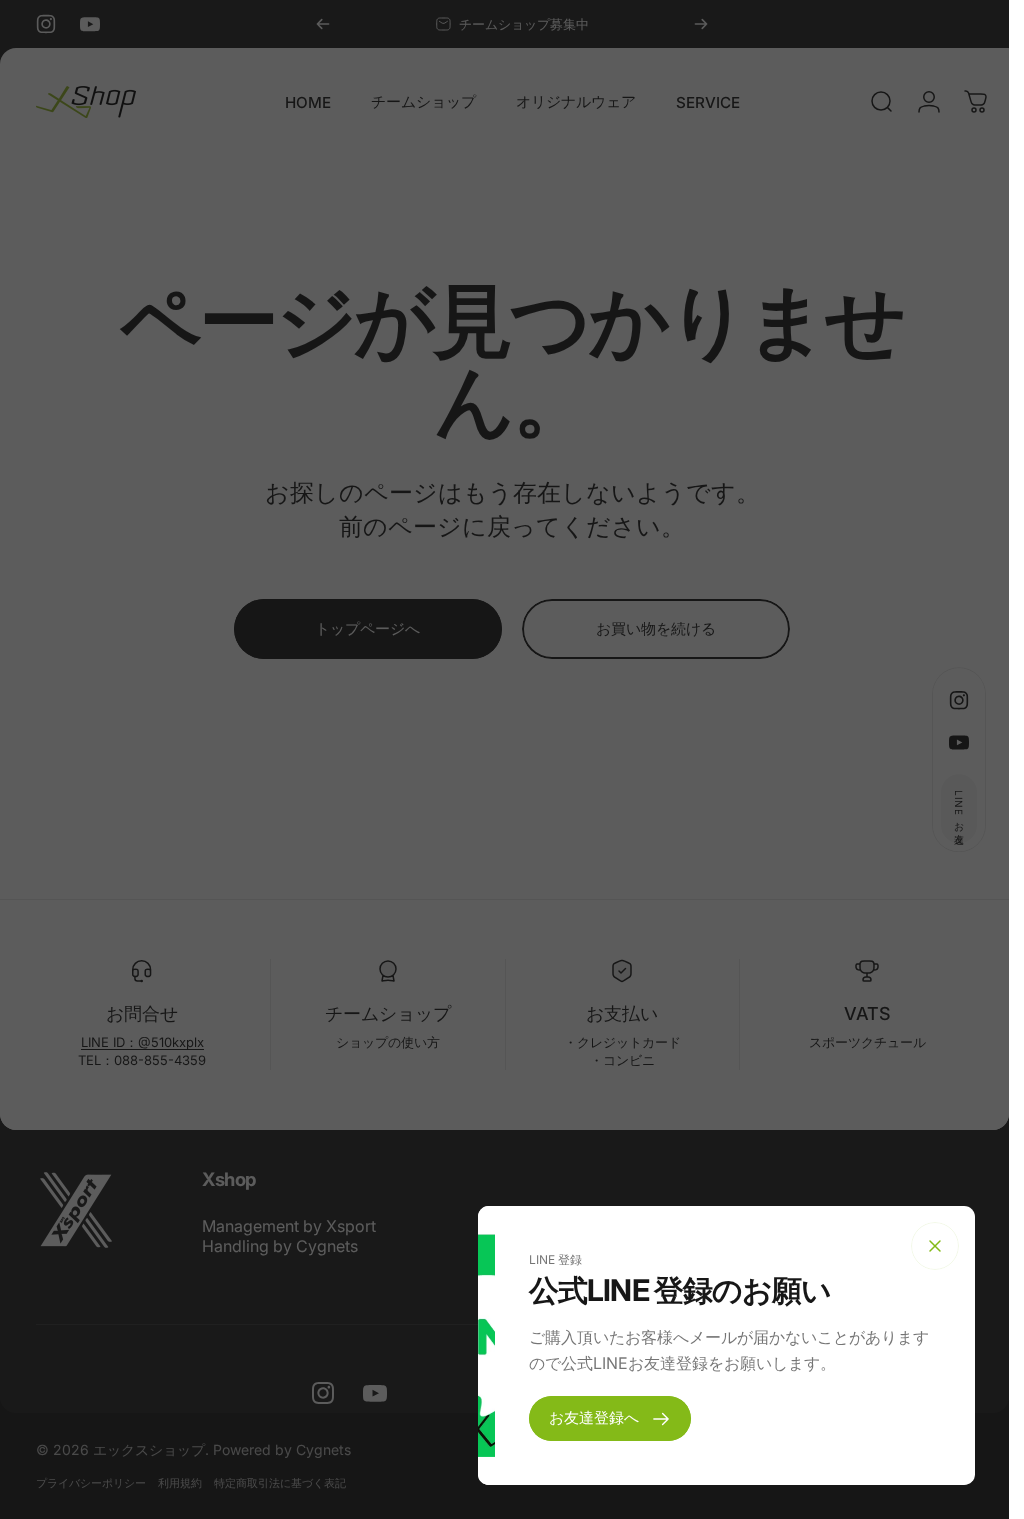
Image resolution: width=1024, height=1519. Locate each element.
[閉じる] (935, 1246)
